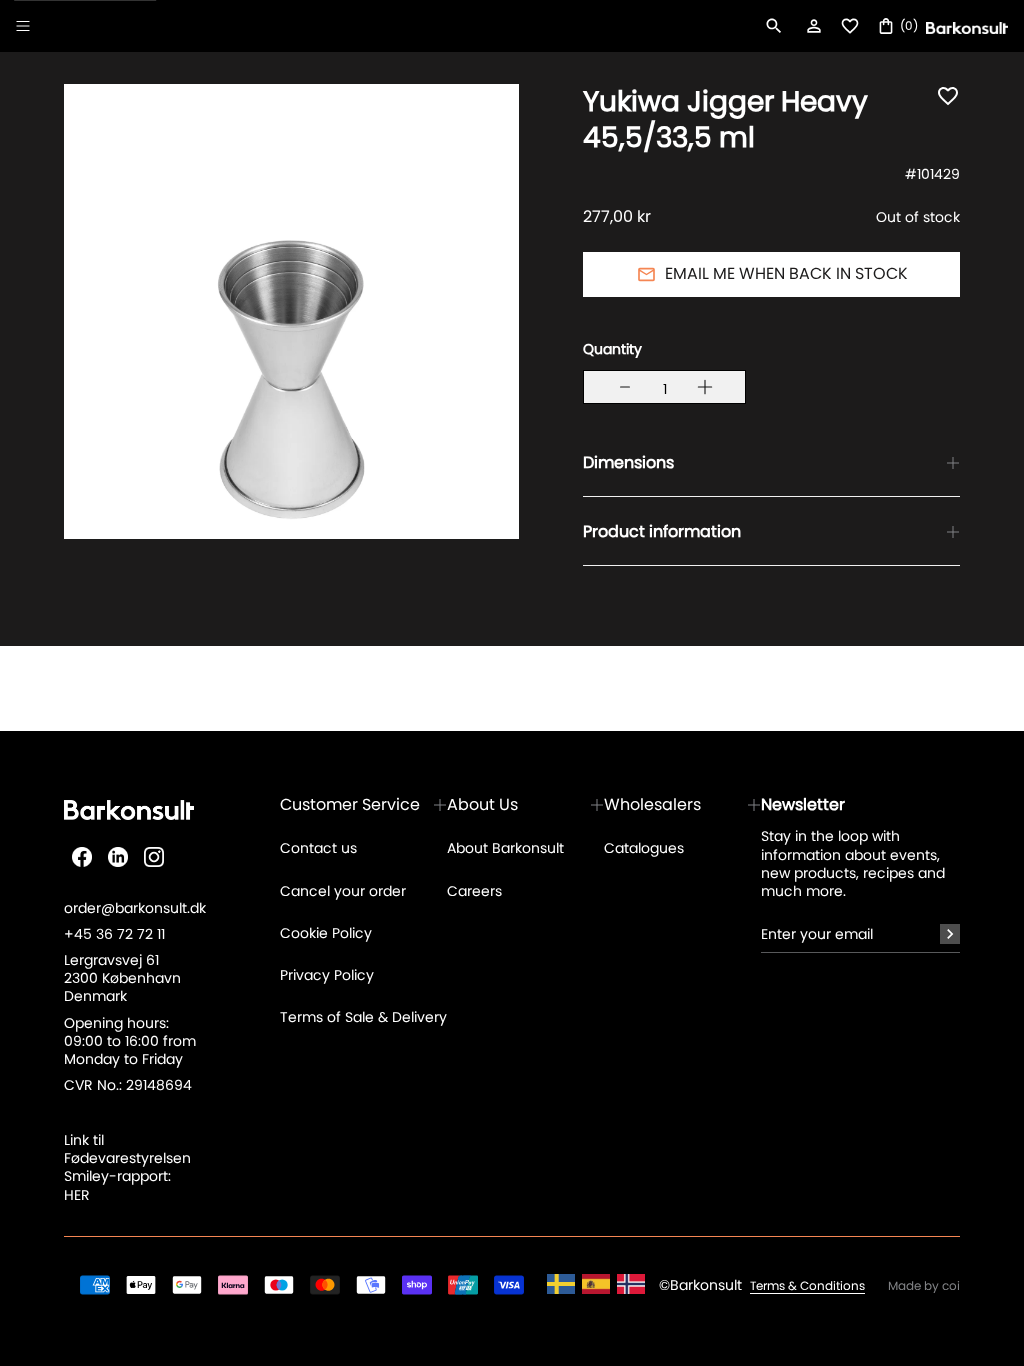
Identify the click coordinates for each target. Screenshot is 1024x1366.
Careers (474, 891)
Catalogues (644, 848)
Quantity (612, 349)
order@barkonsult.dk (135, 908)
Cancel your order (343, 891)
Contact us (318, 848)
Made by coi (924, 1286)
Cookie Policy (326, 933)
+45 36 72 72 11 (114, 934)
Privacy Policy (327, 975)
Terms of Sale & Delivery (363, 1017)
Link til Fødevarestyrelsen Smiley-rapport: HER (127, 1167)
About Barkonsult (505, 848)
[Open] (23, 26)
